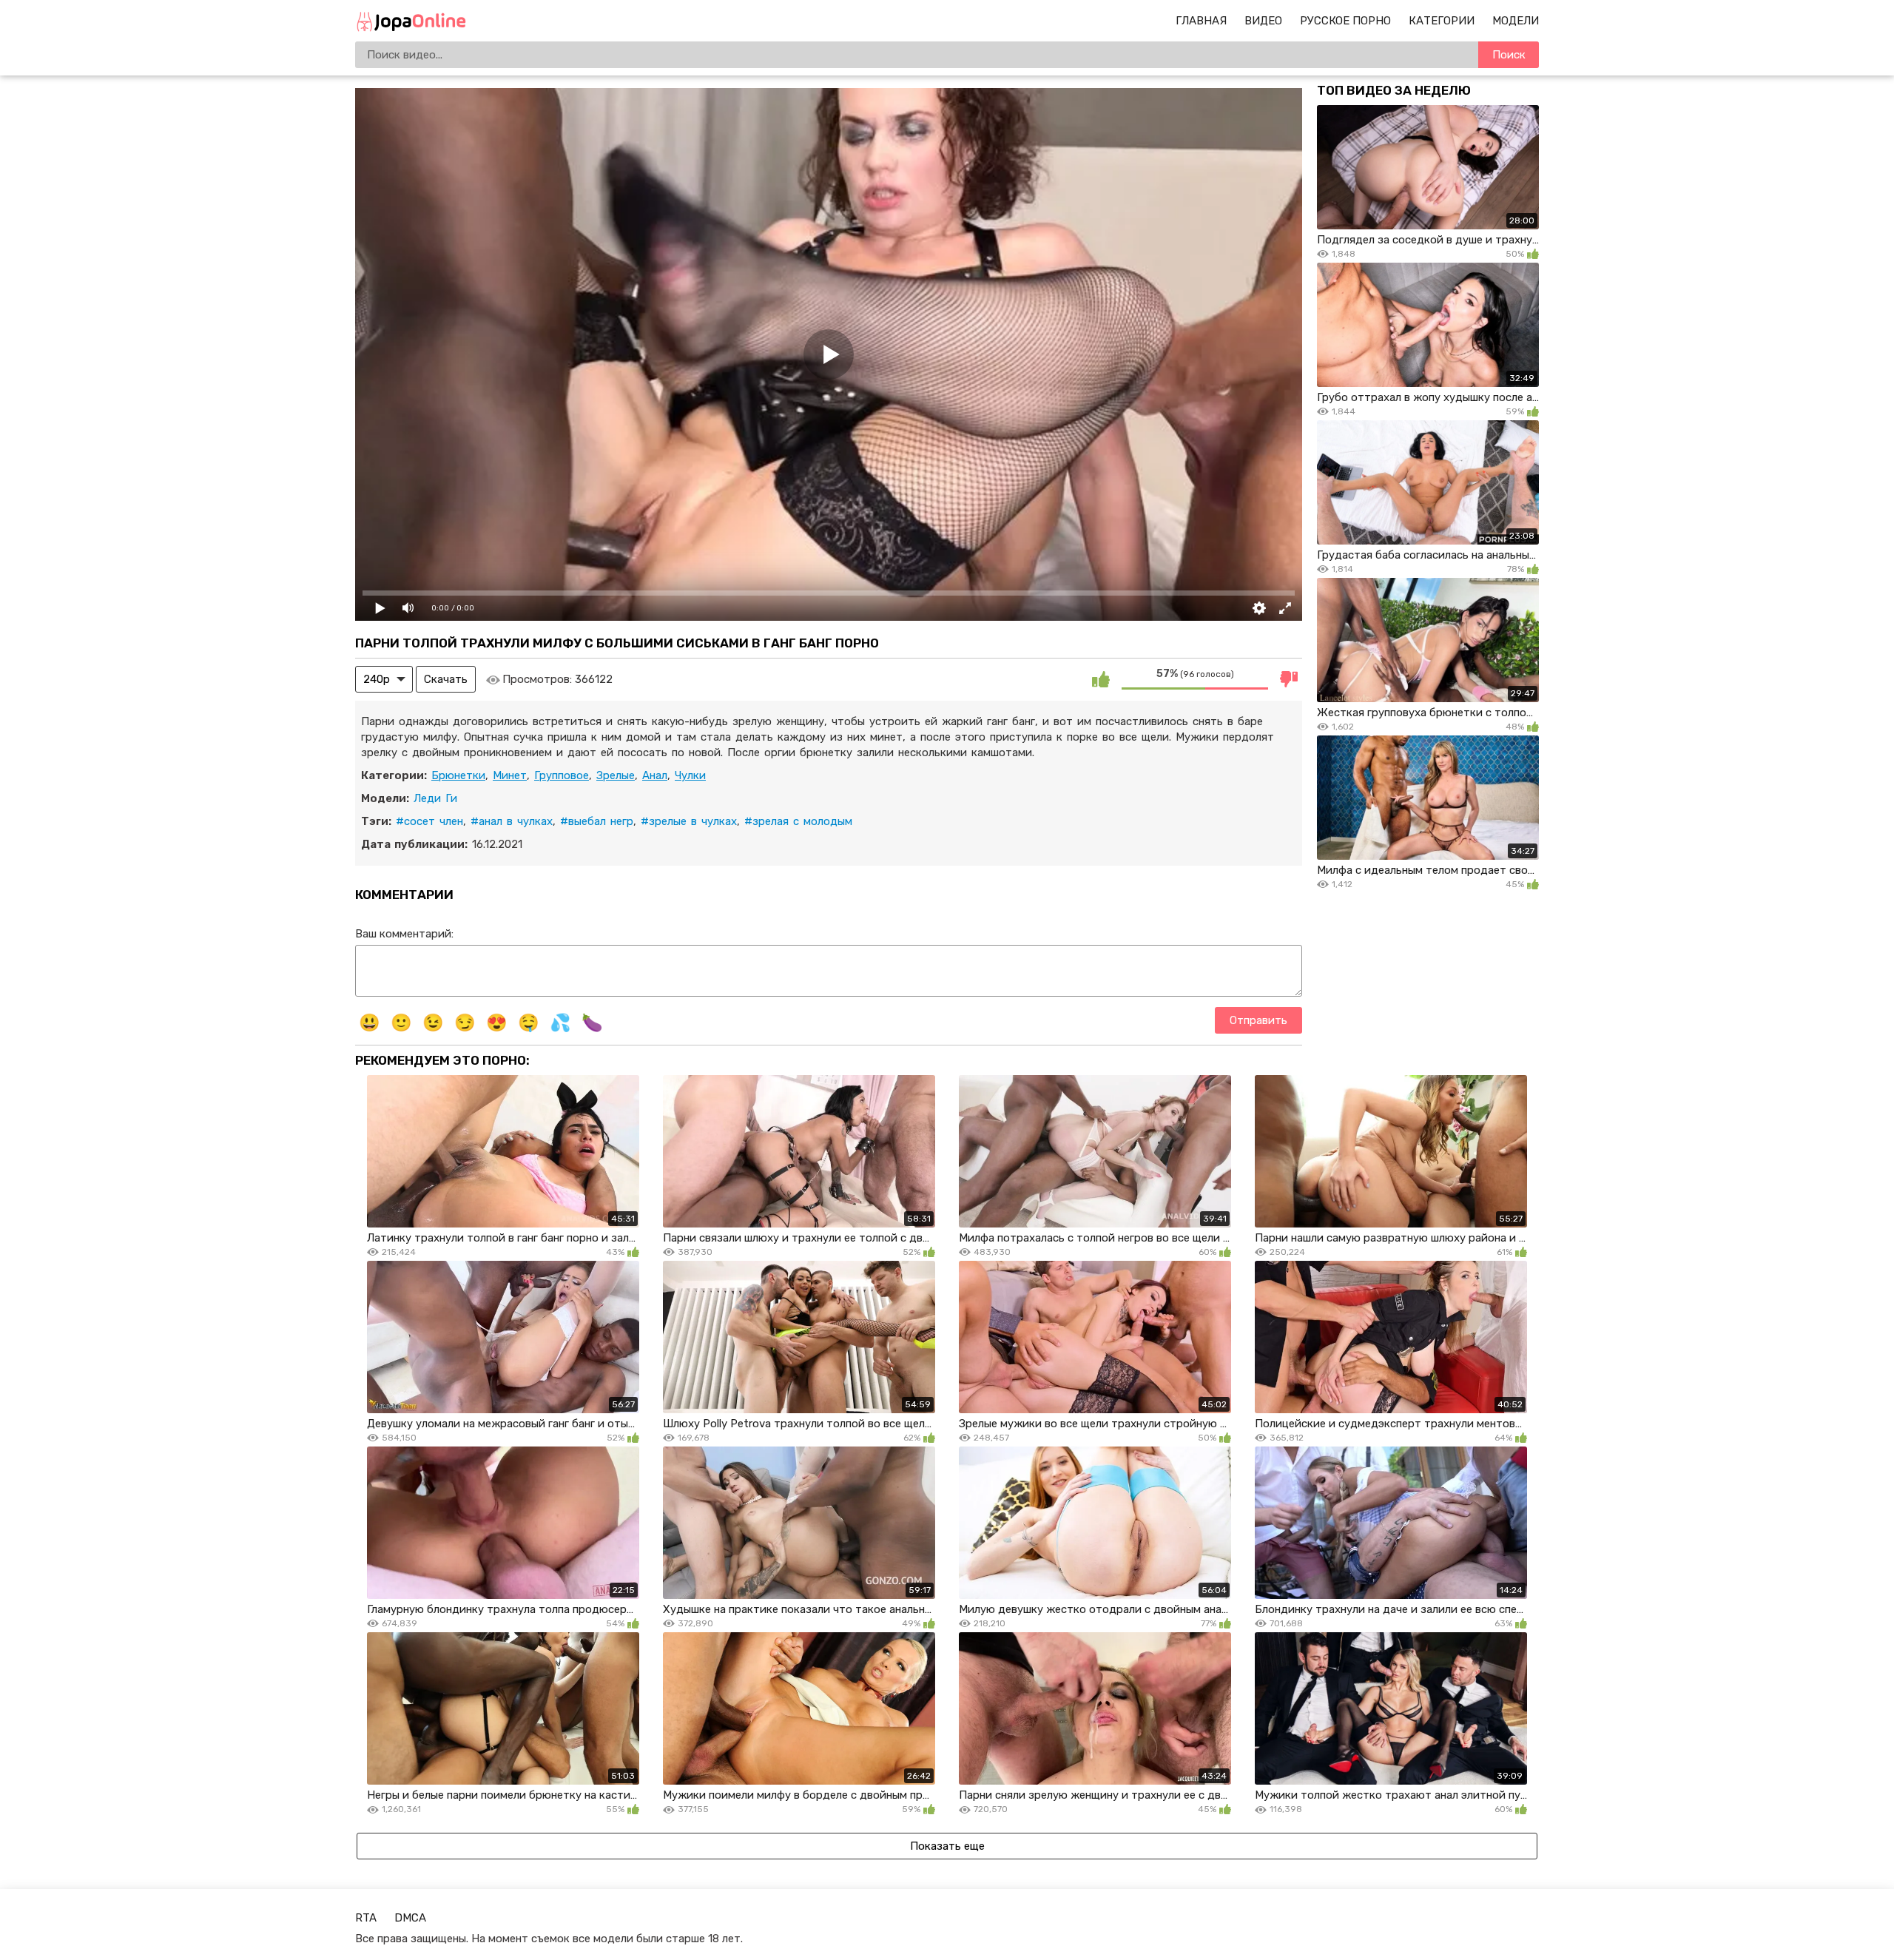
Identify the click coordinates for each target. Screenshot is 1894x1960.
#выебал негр (597, 821)
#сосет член (429, 821)
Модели (1516, 21)
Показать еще (947, 1846)
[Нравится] (1101, 679)
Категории (1442, 21)
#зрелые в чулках (689, 821)
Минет (510, 775)
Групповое (562, 775)
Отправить (1258, 1020)
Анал (655, 775)
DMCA (410, 1918)
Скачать (446, 679)
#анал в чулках (512, 821)
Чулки (690, 775)
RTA (366, 1918)
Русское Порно (1345, 21)
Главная (1201, 21)
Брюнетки (458, 775)
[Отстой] (1289, 679)
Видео (1263, 21)
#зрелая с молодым (798, 821)
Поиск (1509, 55)
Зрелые (616, 775)
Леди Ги (435, 798)
